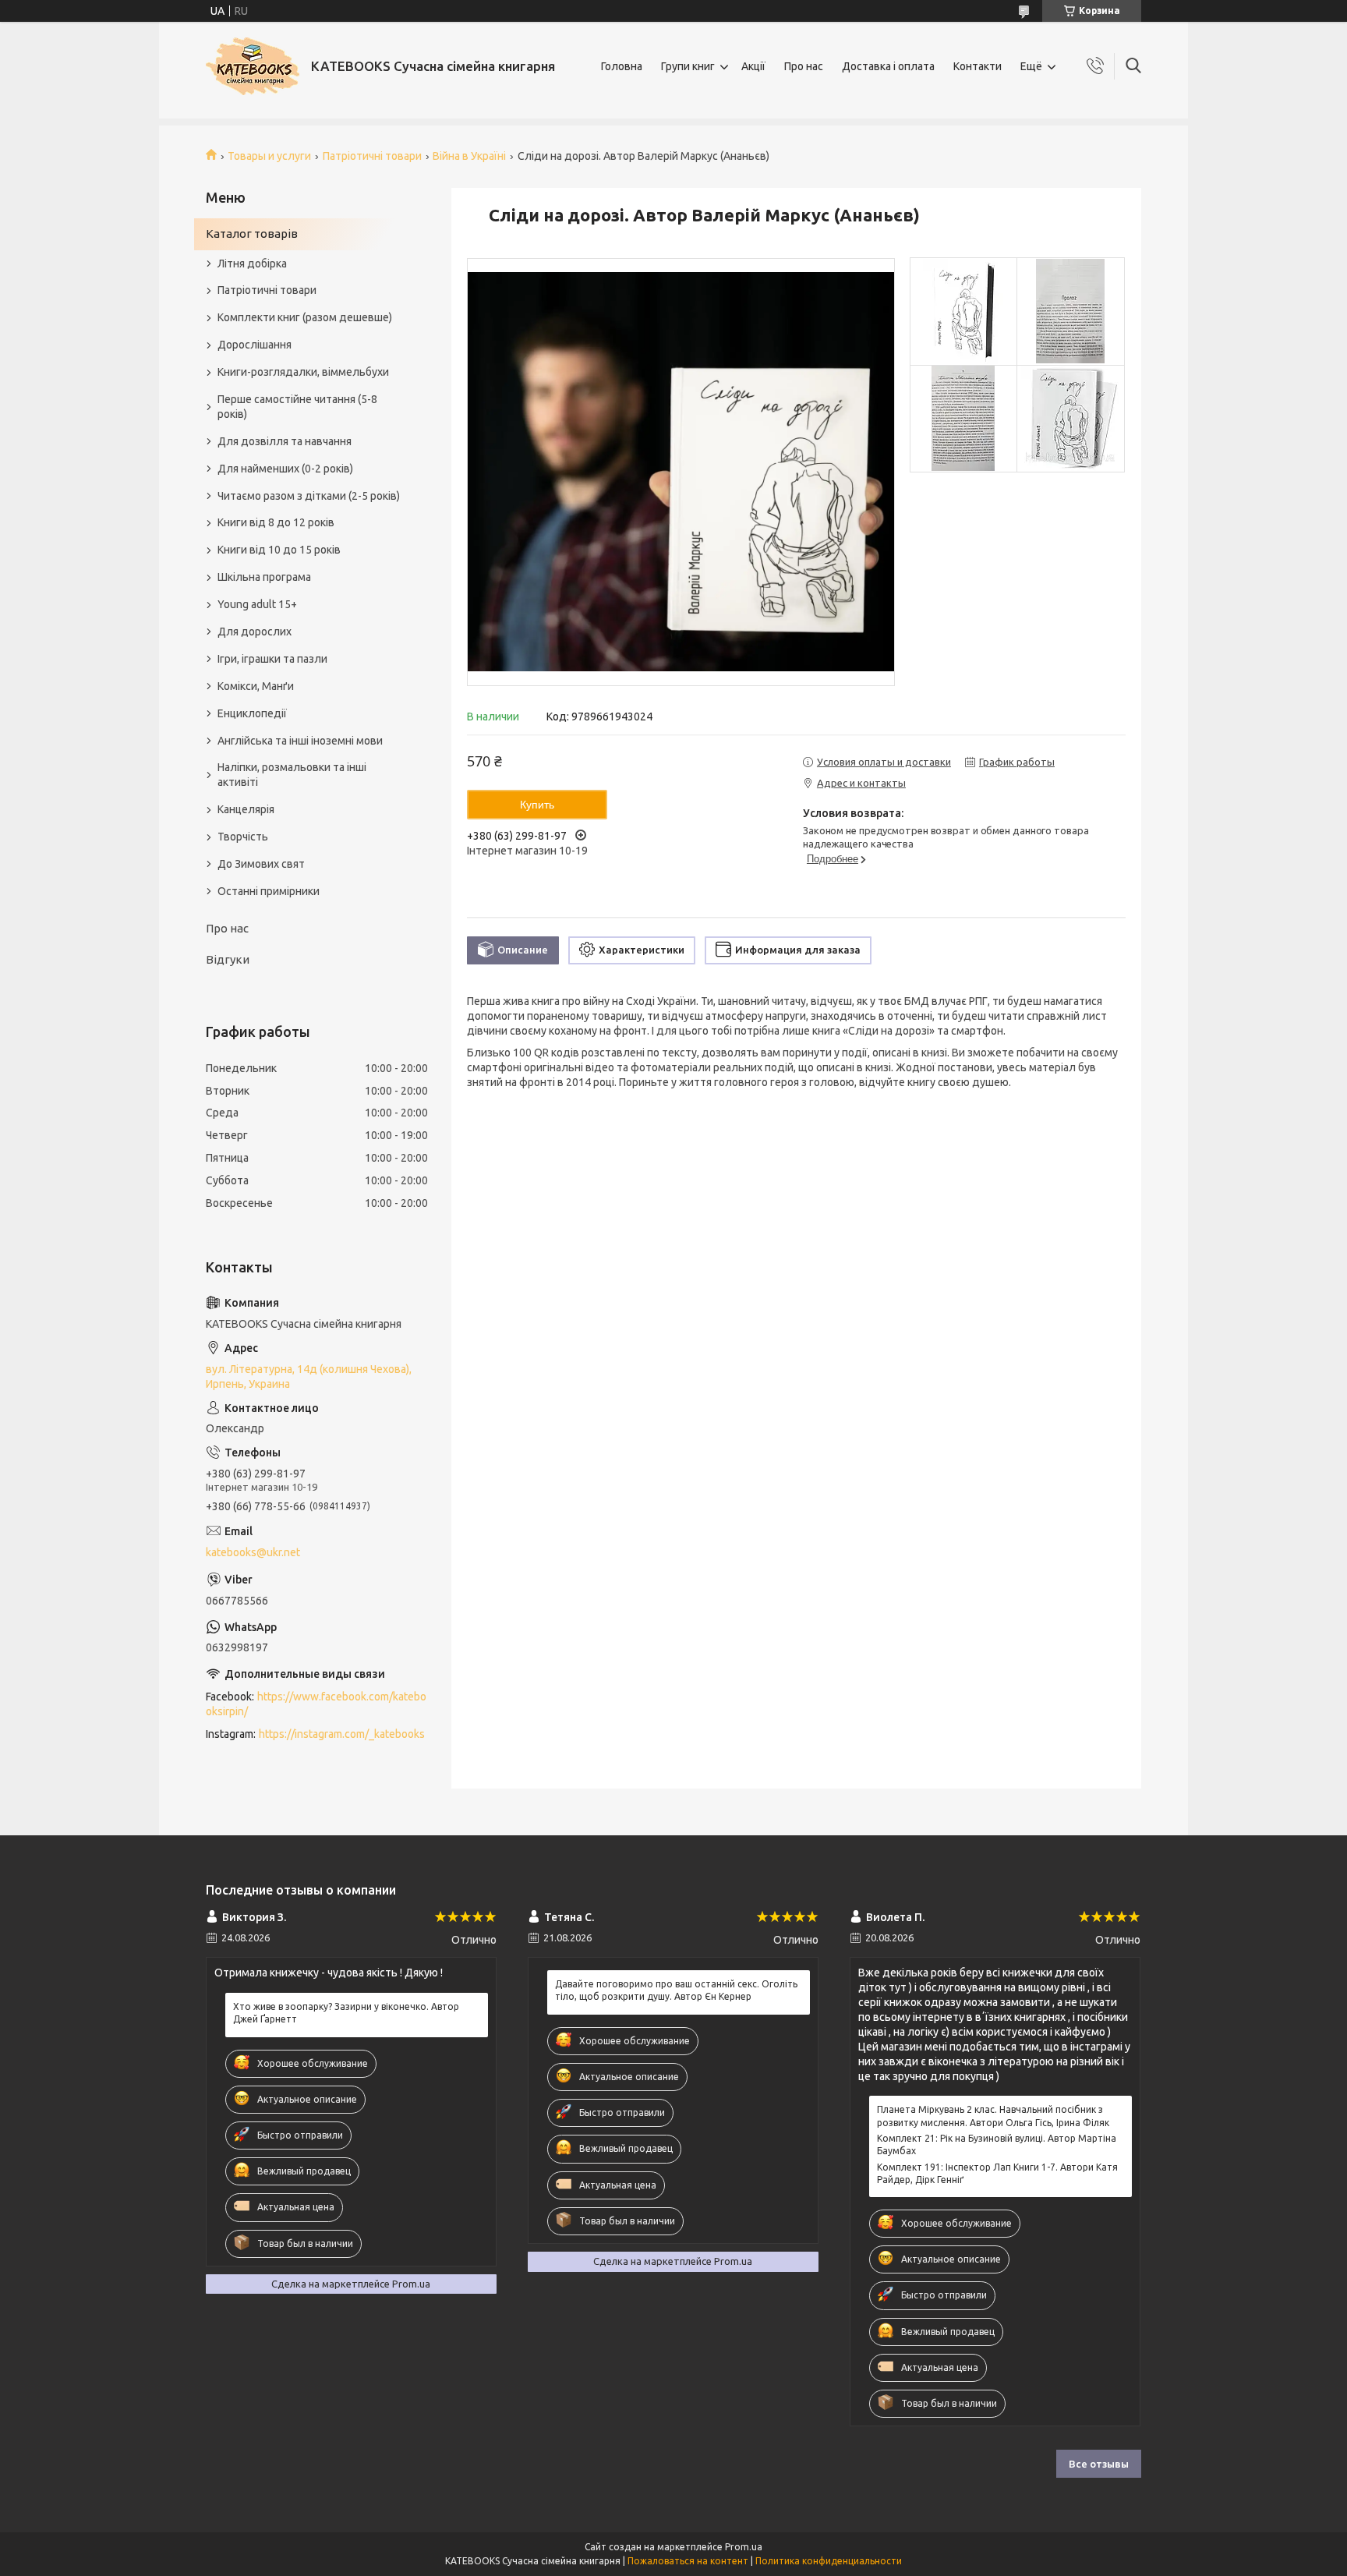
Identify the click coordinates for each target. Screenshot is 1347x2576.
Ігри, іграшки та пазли (272, 659)
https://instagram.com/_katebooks (342, 1734)
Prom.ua (744, 2547)
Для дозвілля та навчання (285, 441)
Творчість (243, 837)
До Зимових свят (261, 864)
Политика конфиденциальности (829, 2561)
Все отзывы (1099, 2464)
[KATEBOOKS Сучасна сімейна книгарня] (253, 66)
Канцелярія (246, 809)
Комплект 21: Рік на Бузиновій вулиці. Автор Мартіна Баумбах (997, 2144)
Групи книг (688, 66)
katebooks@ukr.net (253, 1552)
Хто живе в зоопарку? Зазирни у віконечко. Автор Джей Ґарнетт (346, 2013)
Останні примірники (269, 891)
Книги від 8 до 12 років (276, 522)
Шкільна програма (264, 577)
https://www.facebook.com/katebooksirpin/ (316, 1704)
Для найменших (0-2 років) (285, 469)
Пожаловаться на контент (688, 2561)
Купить (537, 805)
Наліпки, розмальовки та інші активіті (292, 775)
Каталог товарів (252, 234)
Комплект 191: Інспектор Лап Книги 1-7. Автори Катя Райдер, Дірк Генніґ (997, 2173)
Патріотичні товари (372, 156)
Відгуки (228, 959)
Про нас (804, 66)
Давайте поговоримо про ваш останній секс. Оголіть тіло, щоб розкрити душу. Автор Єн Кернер (676, 1990)
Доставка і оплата (888, 66)
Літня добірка (252, 264)
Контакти (978, 66)
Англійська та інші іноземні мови (300, 741)
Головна (622, 66)
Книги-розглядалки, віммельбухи (303, 372)
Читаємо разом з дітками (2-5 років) (309, 496)
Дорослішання (255, 345)
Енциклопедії (252, 713)
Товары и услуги (269, 156)
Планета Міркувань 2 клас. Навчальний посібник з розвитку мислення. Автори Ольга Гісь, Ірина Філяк (993, 2116)
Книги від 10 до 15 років (279, 550)
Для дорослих (255, 632)
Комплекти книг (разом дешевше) (305, 317)
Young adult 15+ (257, 604)
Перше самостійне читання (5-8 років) (297, 407)
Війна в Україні (469, 156)
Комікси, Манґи (256, 686)
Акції (753, 66)
